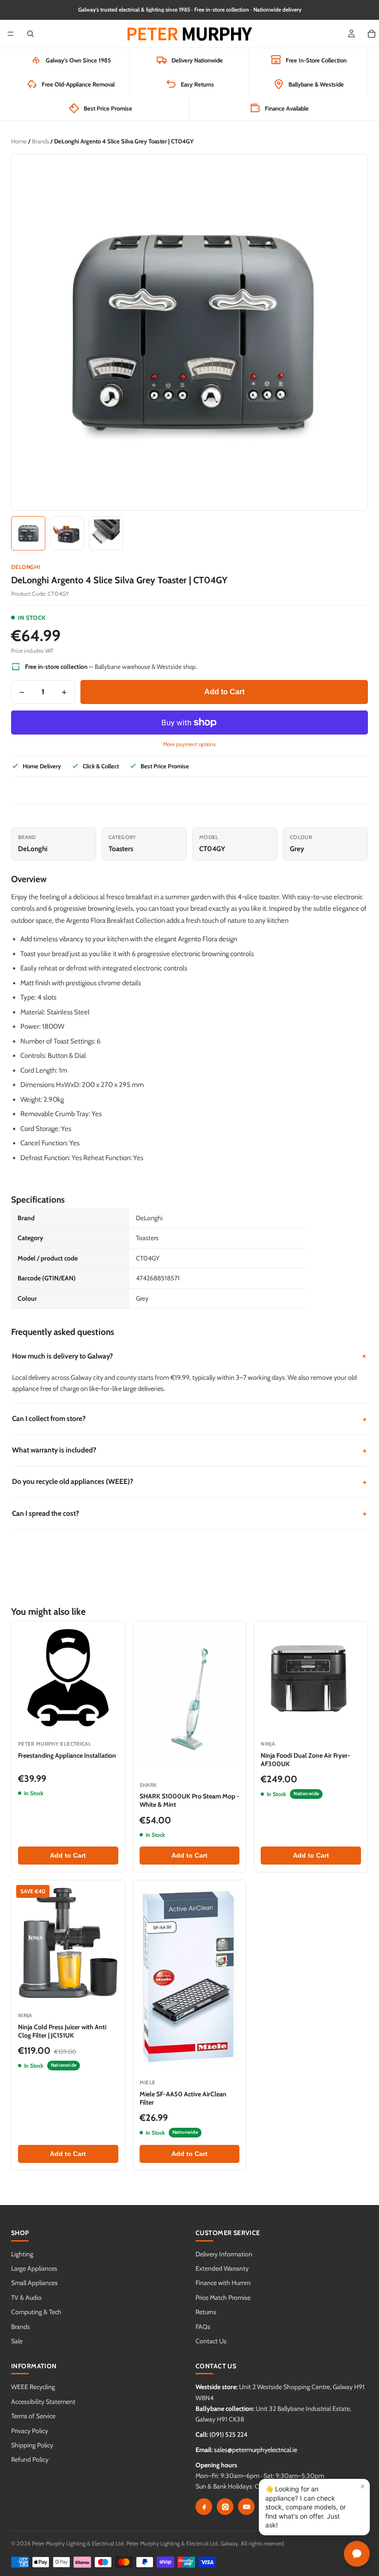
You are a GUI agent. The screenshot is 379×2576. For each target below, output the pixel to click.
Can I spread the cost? (189, 1513)
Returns (206, 2312)
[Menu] (11, 34)
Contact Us (211, 2341)
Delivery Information (224, 2254)
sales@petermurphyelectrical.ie (256, 2450)
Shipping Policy (32, 2445)
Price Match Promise (223, 2298)
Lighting (22, 2254)
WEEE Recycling (33, 2387)
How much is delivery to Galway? (190, 1356)
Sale (17, 2341)
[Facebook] (204, 2507)
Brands (40, 141)
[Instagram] (225, 2507)
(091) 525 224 (228, 2434)
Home (19, 141)
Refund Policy (30, 2459)
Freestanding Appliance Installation (67, 1755)
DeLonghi (26, 567)
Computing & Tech (36, 2312)
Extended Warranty (222, 2268)
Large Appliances (34, 2268)
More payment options (189, 744)
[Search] (31, 34)
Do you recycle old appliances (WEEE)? (189, 1482)
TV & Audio (26, 2298)
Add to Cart (224, 692)
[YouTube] (246, 2507)
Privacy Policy (30, 2431)
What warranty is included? (189, 1450)
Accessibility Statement (43, 2402)
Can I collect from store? (189, 1419)
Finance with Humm (223, 2283)
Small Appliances (34, 2283)
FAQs (203, 2327)
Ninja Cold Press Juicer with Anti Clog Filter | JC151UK (62, 2031)
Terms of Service (33, 2416)
